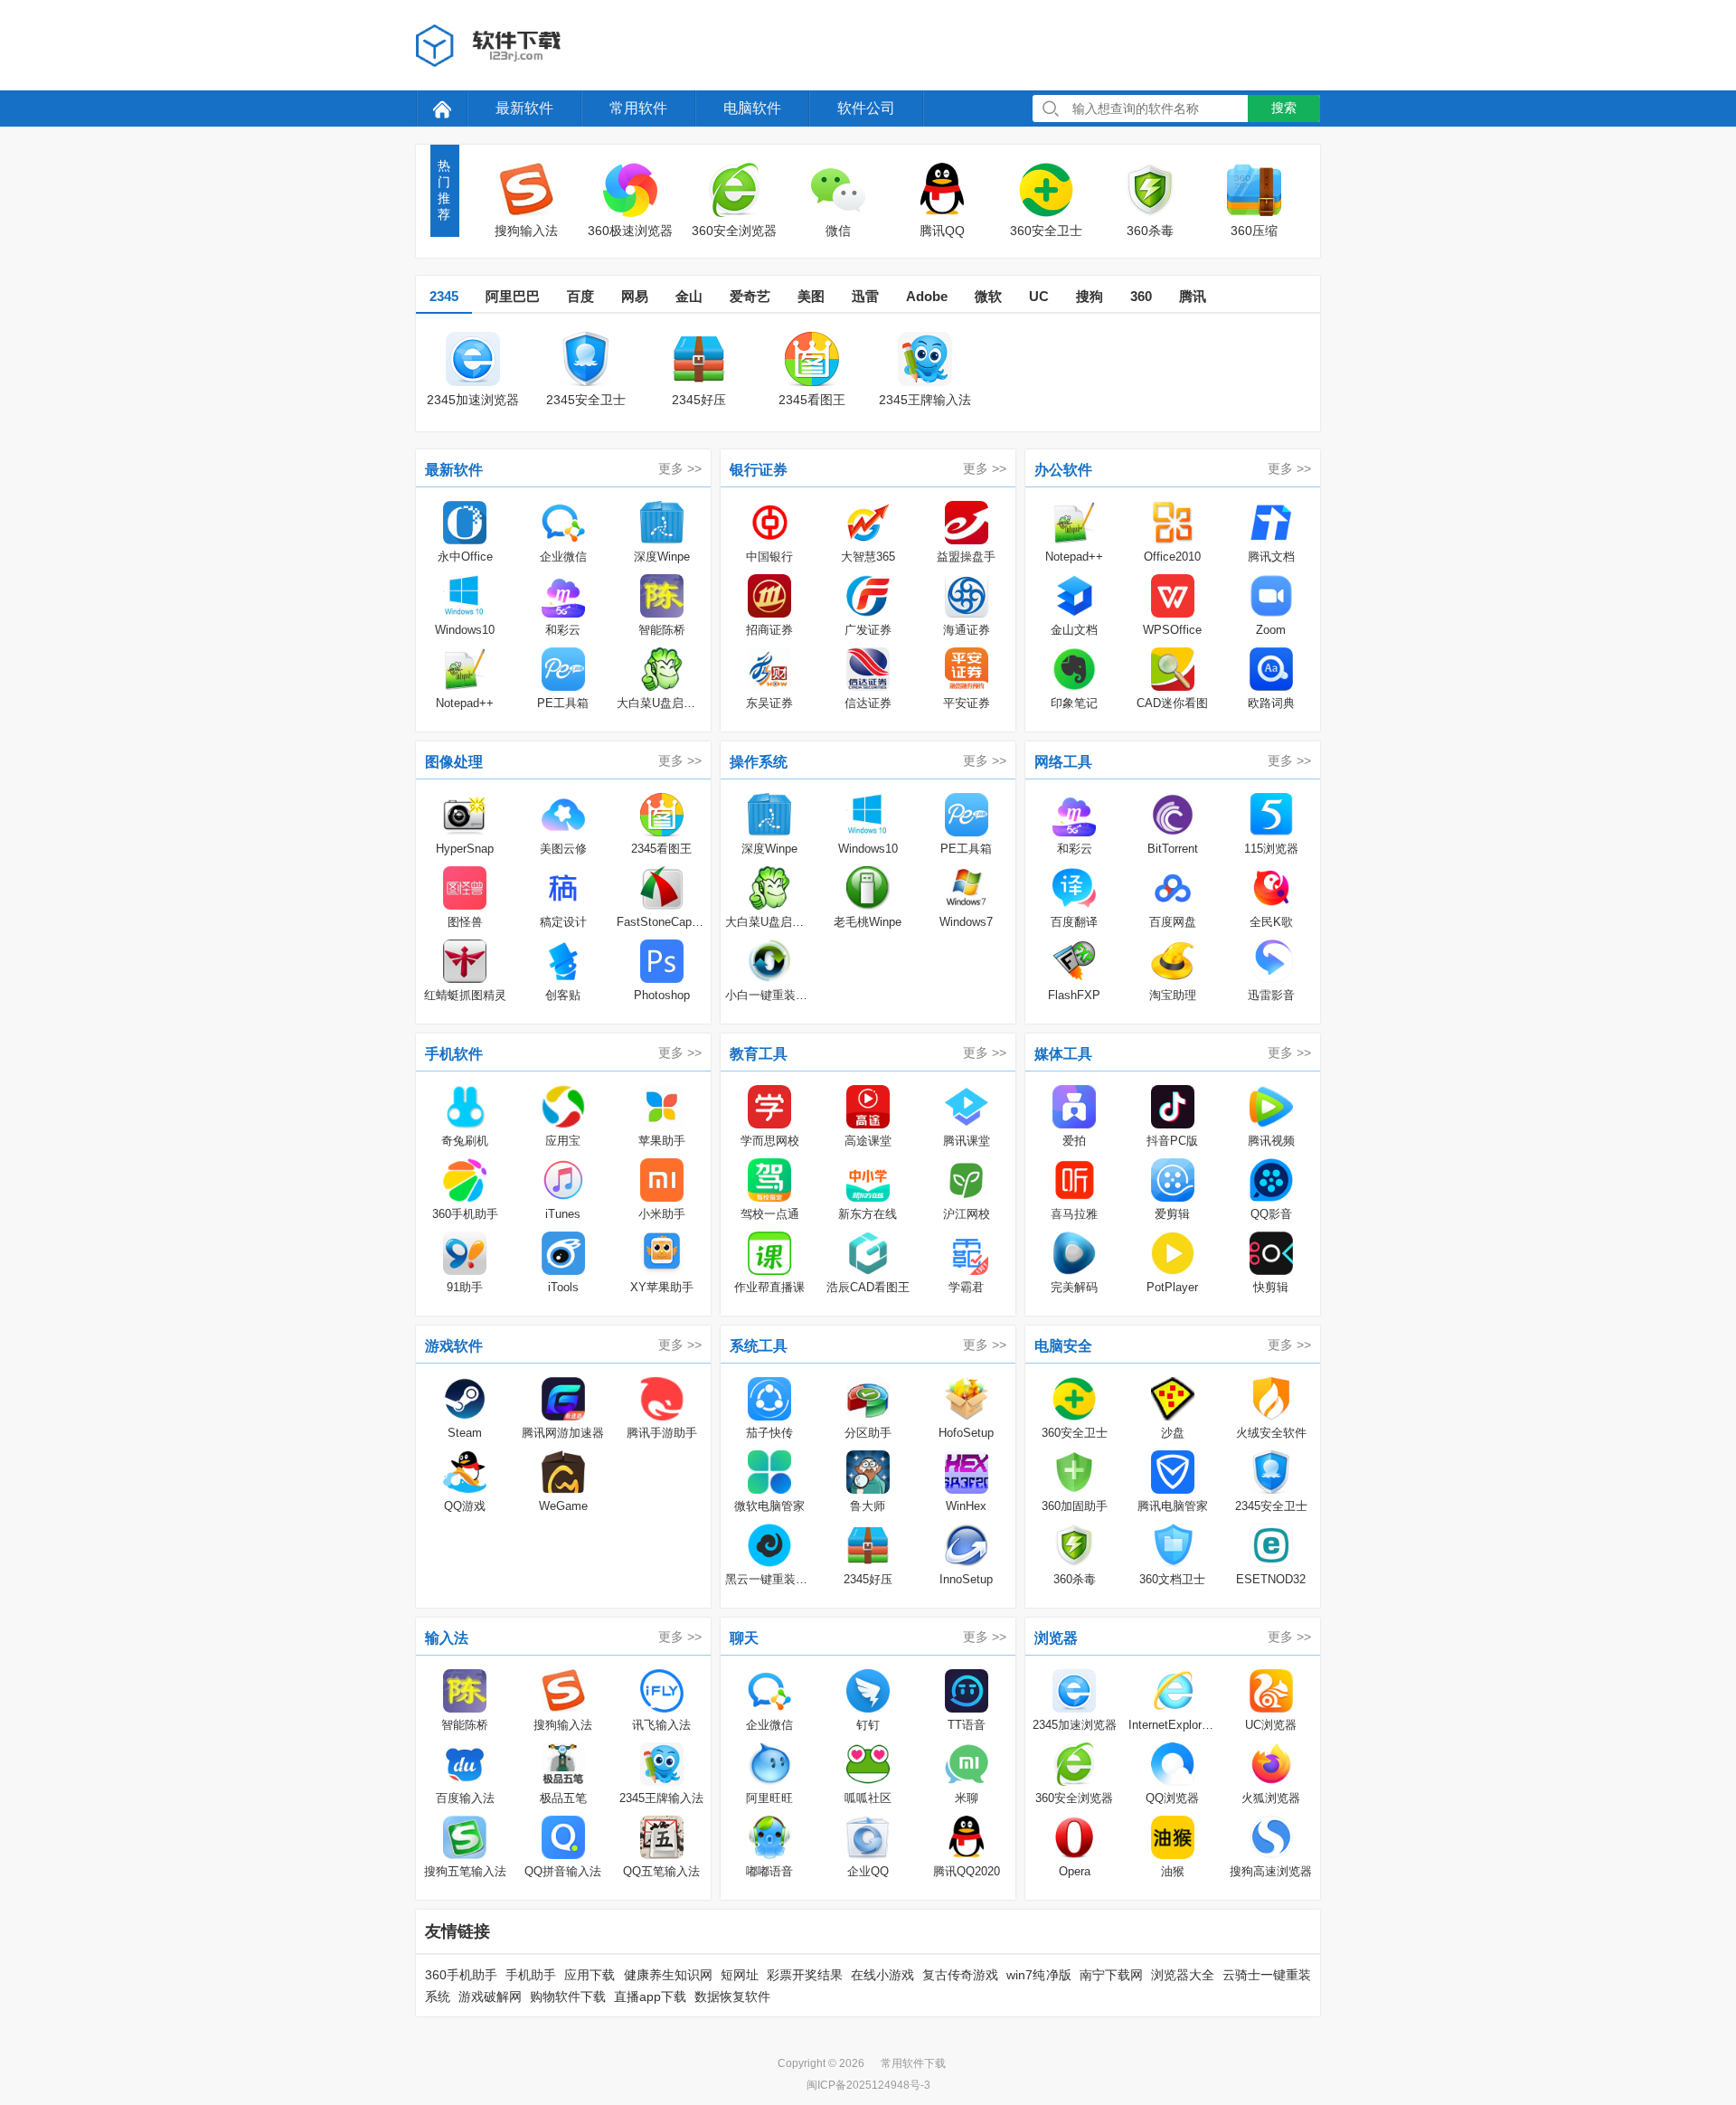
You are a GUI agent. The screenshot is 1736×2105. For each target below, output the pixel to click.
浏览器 (1056, 1638)
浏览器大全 (1183, 1975)
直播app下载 (650, 1996)
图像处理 (454, 762)
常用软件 (638, 108)
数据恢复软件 (732, 1996)
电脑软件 (752, 108)
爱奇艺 (750, 296)
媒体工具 (1063, 1054)
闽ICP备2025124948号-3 (868, 2085)
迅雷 (865, 296)
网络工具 (1063, 762)
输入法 (447, 1638)
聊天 (744, 1638)
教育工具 (759, 1054)
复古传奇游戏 (960, 1975)
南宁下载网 (1111, 1975)
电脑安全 (1063, 1346)
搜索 (1284, 108)
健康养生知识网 (668, 1975)
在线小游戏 (882, 1975)
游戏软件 (454, 1346)
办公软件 (1063, 470)
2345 (444, 296)
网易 (635, 296)
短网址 (740, 1975)
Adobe (927, 296)
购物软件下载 (568, 1996)
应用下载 (590, 1975)
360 (1141, 296)
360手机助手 (461, 1975)
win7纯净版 (1038, 1975)
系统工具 (759, 1346)
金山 (689, 296)
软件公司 (866, 108)
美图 (811, 296)
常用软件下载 (913, 2063)
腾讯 (1193, 296)
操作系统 (759, 762)
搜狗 (1090, 296)
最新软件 (524, 108)
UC (1039, 296)
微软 (988, 296)
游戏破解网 (490, 1996)
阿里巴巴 (513, 296)
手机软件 (454, 1054)
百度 (580, 296)
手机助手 (531, 1975)
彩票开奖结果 (805, 1975)
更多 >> (680, 468)
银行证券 (759, 470)
